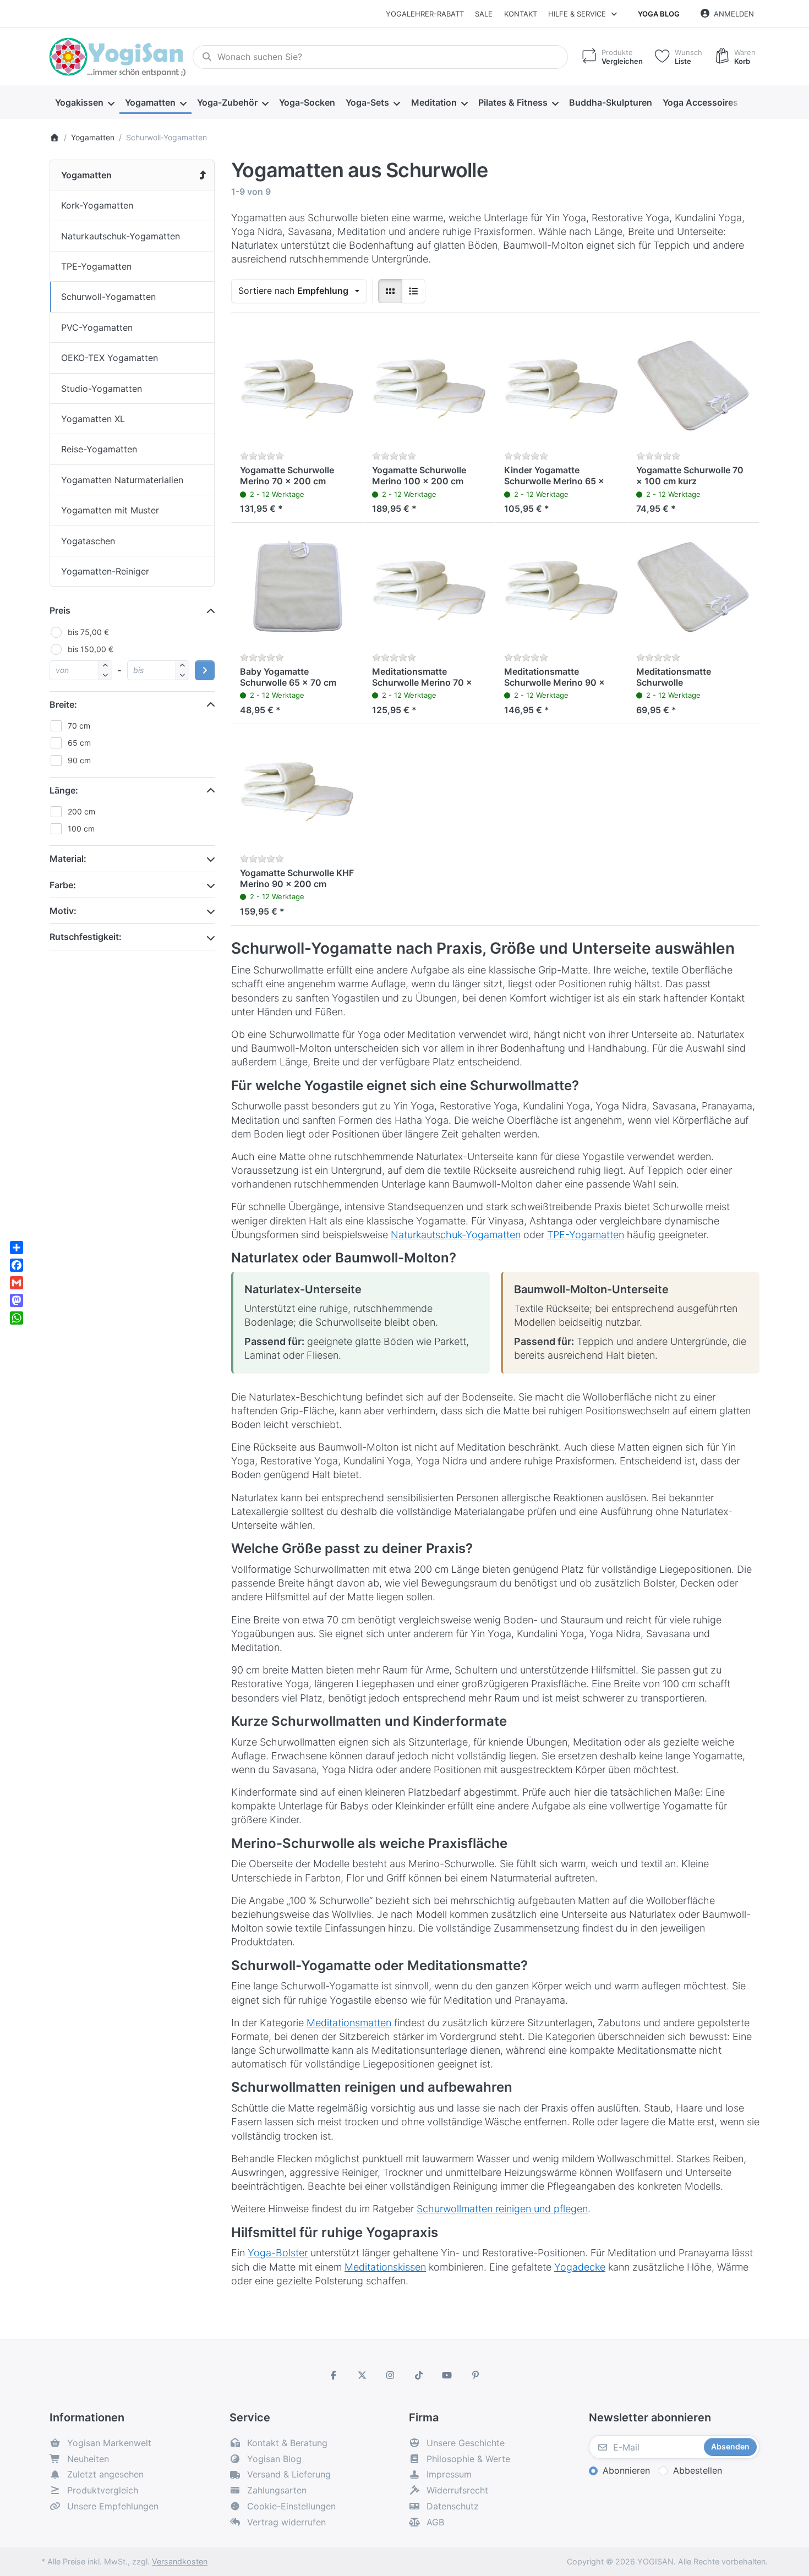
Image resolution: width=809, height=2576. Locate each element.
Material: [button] (68, 858)
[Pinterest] (475, 2375)
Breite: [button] (63, 704)
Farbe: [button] (63, 885)
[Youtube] (447, 2375)
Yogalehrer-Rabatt (425, 14)
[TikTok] (419, 2375)
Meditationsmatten (349, 2023)
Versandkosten (180, 2561)
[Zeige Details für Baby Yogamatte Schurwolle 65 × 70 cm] (297, 589)
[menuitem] (84, 102)
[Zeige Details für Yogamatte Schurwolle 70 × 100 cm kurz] (693, 387)
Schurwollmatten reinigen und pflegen (502, 2209)
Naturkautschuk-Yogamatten (456, 1235)
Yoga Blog (659, 14)
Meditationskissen (385, 2267)
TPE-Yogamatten (586, 1235)
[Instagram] (390, 2375)
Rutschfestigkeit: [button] (86, 937)
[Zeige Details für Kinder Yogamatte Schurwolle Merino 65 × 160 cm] (561, 387)
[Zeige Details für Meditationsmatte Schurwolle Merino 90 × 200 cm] (561, 589)
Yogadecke (580, 2267)
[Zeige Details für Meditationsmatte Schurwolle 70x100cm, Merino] (693, 589)
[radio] (390, 291)
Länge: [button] (64, 790)
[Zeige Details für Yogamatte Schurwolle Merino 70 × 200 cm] (297, 387)
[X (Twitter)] (362, 2375)
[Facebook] (334, 2375)
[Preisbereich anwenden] (205, 670)
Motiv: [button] (63, 911)
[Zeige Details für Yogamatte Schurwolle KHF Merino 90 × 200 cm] (297, 790)
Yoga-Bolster (278, 2253)
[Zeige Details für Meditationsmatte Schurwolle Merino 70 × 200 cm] (429, 589)
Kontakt (521, 14)
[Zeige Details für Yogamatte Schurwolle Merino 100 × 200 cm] (429, 387)
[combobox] (380, 57)
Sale (484, 14)
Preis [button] (60, 610)
